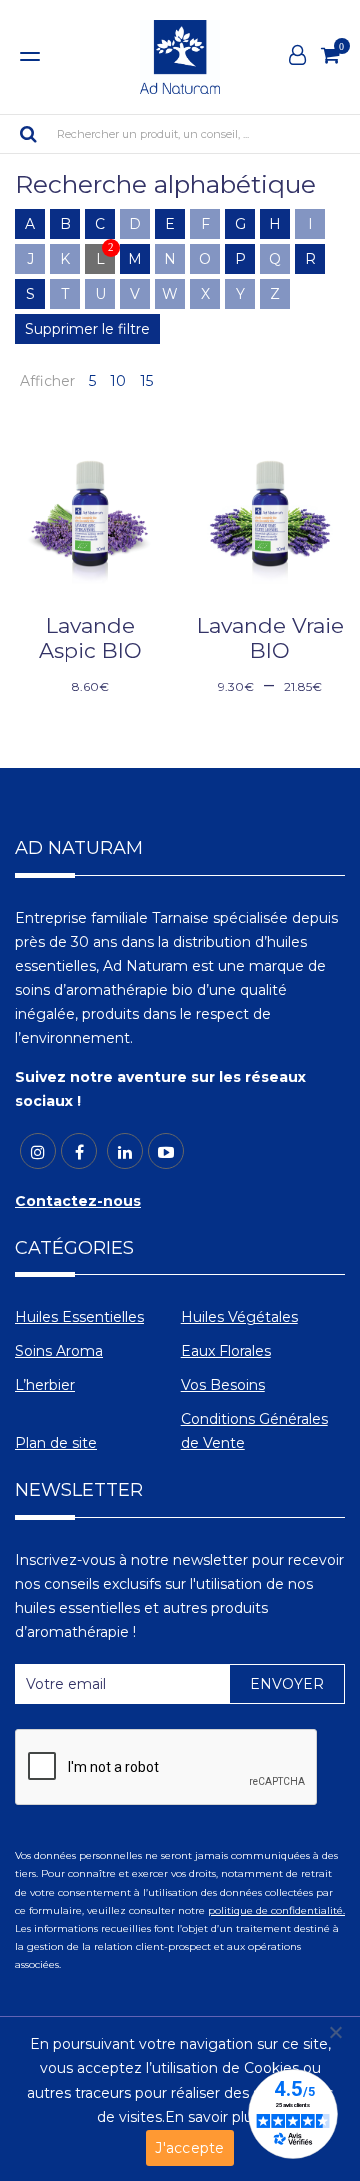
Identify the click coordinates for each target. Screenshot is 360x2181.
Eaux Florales (226, 1351)
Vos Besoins (223, 1385)
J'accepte (189, 2148)
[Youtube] (166, 1151)
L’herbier (45, 1385)
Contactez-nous (78, 1201)
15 (146, 381)
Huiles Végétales (239, 1317)
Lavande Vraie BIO (270, 638)
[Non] (335, 2032)
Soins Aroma (59, 1351)
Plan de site (56, 1443)
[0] (330, 55)
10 (118, 381)
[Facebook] (79, 1151)
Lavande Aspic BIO (90, 638)
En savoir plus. (214, 2117)
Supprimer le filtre (87, 329)
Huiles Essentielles (79, 1317)
